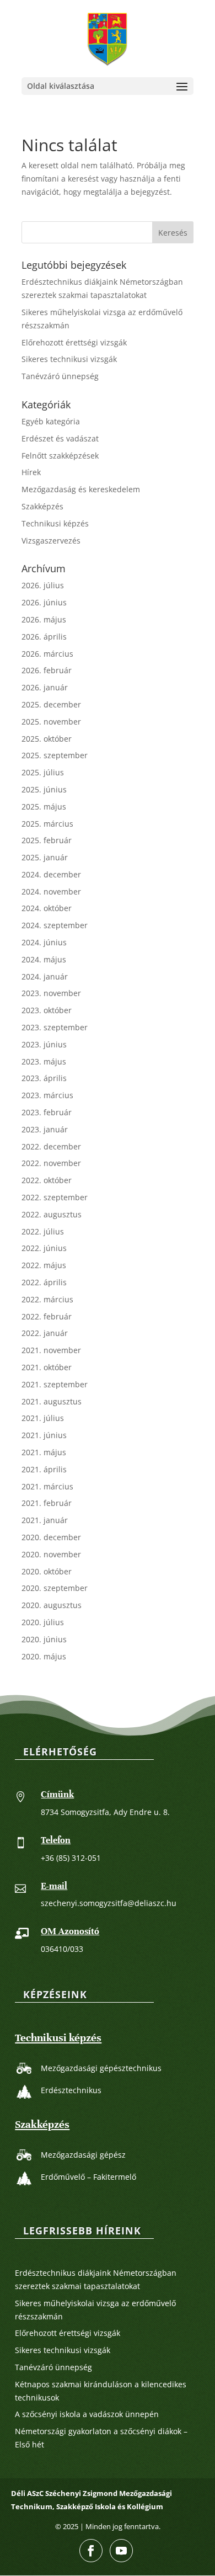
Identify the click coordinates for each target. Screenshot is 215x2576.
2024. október (47, 908)
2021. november (51, 1350)
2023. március (47, 1095)
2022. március (47, 1299)
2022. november (51, 1163)
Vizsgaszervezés (51, 541)
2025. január (45, 857)
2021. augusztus (52, 1401)
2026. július (43, 585)
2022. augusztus (52, 1214)
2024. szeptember (55, 925)
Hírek (31, 472)
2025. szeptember (55, 755)
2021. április (44, 1469)
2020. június (44, 1639)
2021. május (44, 1452)
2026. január (45, 687)
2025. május (44, 807)
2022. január (45, 1333)
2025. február (47, 840)
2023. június (44, 1044)
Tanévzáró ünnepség (60, 376)
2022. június (44, 1248)
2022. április (44, 1282)
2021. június (44, 1435)
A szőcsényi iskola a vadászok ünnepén (87, 2414)
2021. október (47, 1367)
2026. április (44, 637)
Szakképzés (42, 506)
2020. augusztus (52, 1605)
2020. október (47, 1571)
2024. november (51, 892)
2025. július (43, 772)
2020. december (51, 1537)
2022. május (44, 1265)
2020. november (51, 1554)
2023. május (44, 1061)
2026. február (47, 670)
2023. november (51, 993)
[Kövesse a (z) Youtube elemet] (121, 2551)
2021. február (47, 1503)
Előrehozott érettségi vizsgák (74, 342)
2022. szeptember (55, 1197)
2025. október (47, 739)
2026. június (44, 602)
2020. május (44, 1656)
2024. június (44, 942)
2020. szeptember (55, 1588)
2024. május (44, 959)
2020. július (43, 1622)
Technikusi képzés (55, 523)
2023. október (47, 1010)
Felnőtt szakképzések (60, 456)
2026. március (47, 654)
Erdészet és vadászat (60, 438)
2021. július (43, 1418)
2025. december (51, 704)
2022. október (47, 1180)
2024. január (45, 976)
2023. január (45, 1129)
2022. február (47, 1316)
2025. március (47, 824)
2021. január (45, 1520)
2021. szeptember (55, 1384)
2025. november (51, 722)
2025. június (44, 789)
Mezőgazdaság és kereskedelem (81, 489)
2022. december (51, 1146)
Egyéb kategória (51, 421)
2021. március (47, 1486)
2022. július (43, 1231)
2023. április (44, 1078)
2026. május (44, 619)
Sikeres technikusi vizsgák (69, 359)
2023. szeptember (55, 1027)
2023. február (47, 1112)
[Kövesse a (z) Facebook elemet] (91, 2551)
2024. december (51, 874)
